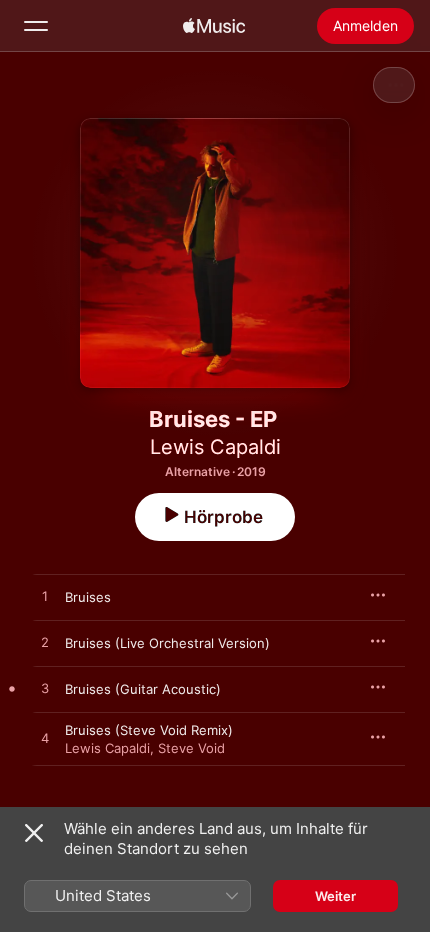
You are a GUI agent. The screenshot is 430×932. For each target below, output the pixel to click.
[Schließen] (34, 833)
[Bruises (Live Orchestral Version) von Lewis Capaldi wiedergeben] (45, 643)
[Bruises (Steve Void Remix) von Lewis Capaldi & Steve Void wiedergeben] (45, 739)
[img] (214, 26)
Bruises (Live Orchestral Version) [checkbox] (167, 643)
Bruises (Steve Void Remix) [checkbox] (149, 730)
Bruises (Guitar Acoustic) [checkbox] (143, 689)
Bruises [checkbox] (88, 597)
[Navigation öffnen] (36, 26)
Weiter (335, 896)
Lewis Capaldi (215, 447)
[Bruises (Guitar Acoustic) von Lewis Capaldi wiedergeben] (45, 689)
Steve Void (191, 748)
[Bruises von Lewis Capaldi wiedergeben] (45, 597)
